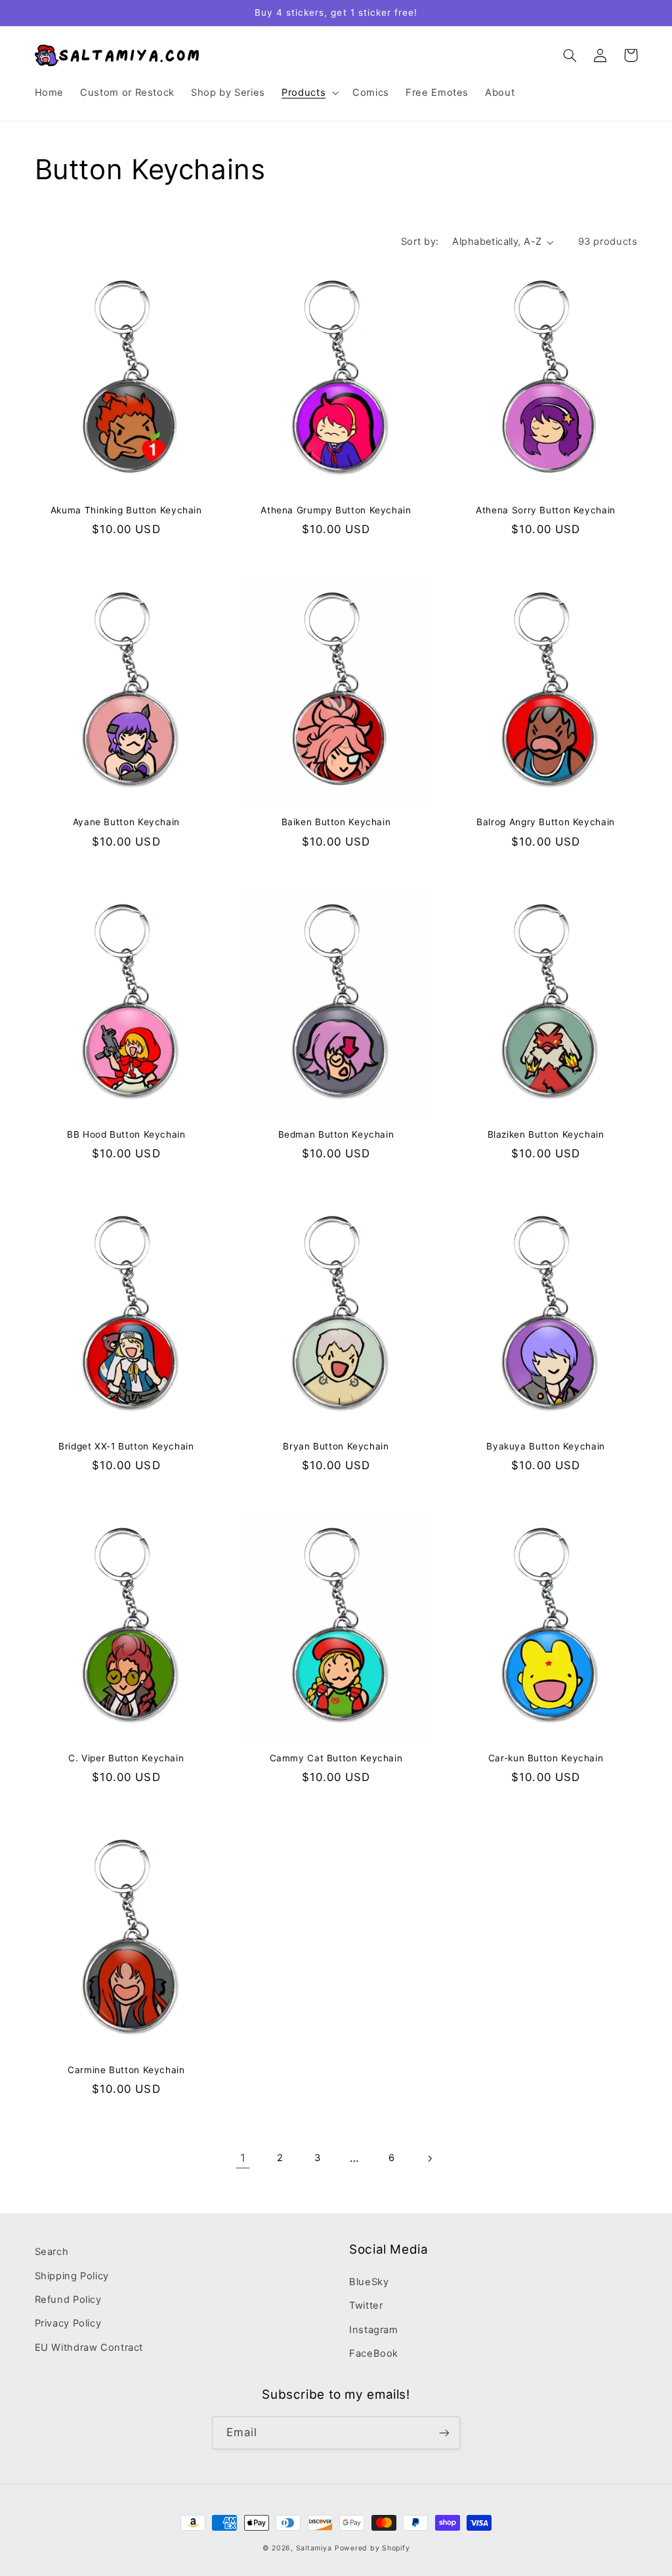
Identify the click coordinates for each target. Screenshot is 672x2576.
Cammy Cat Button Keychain (336, 1758)
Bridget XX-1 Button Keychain (126, 1446)
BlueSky (369, 2282)
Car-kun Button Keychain (546, 1758)
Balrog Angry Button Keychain (546, 822)
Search (52, 2252)
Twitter (366, 2306)
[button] (309, 93)
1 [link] (243, 2158)
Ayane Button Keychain (126, 822)
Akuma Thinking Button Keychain (126, 510)
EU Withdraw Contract (89, 2348)
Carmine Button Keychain (126, 2070)
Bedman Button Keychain (336, 1134)
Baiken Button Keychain (336, 822)
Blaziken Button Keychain (546, 1134)
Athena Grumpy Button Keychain (336, 510)
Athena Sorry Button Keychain (546, 510)
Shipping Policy (72, 2276)
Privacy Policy (68, 2323)
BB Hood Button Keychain (126, 1134)
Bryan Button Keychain (336, 1446)
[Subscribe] (444, 2433)
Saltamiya (314, 2548)
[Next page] (429, 2158)
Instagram (374, 2330)
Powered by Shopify (372, 2548)
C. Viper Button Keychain (126, 1758)
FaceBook (374, 2353)
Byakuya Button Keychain (546, 1446)
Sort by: (420, 242)
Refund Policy (68, 2300)
